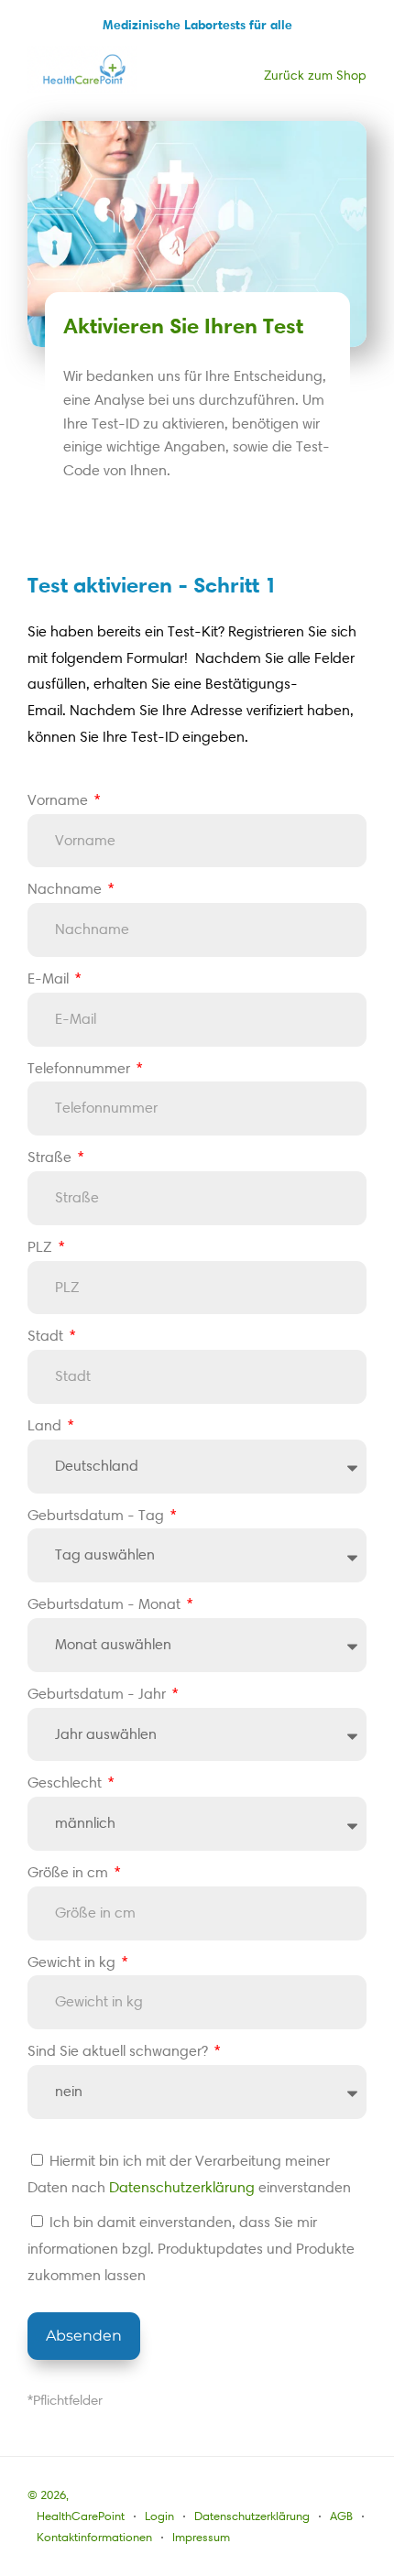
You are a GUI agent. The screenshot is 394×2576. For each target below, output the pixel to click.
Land (46, 1425)
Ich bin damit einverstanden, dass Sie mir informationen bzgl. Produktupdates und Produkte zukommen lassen (191, 2249)
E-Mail (50, 978)
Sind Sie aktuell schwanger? (120, 2051)
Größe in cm (70, 1872)
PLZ (42, 1247)
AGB (341, 2516)
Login (159, 2516)
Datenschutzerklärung (182, 2187)
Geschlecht (66, 1783)
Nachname (66, 889)
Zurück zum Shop (315, 76)
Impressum (201, 2537)
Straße (51, 1157)
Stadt (47, 1336)
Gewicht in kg (73, 1962)
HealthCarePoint (81, 2516)
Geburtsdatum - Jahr (98, 1694)
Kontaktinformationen (94, 2537)
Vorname (60, 800)
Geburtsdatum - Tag (98, 1515)
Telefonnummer (81, 1068)
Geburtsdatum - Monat (106, 1604)
